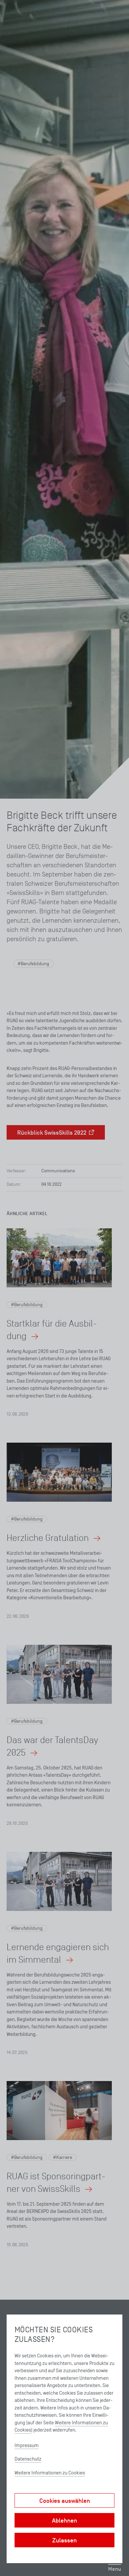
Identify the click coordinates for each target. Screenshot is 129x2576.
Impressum (27, 2445)
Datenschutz (28, 2459)
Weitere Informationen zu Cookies (50, 2473)
